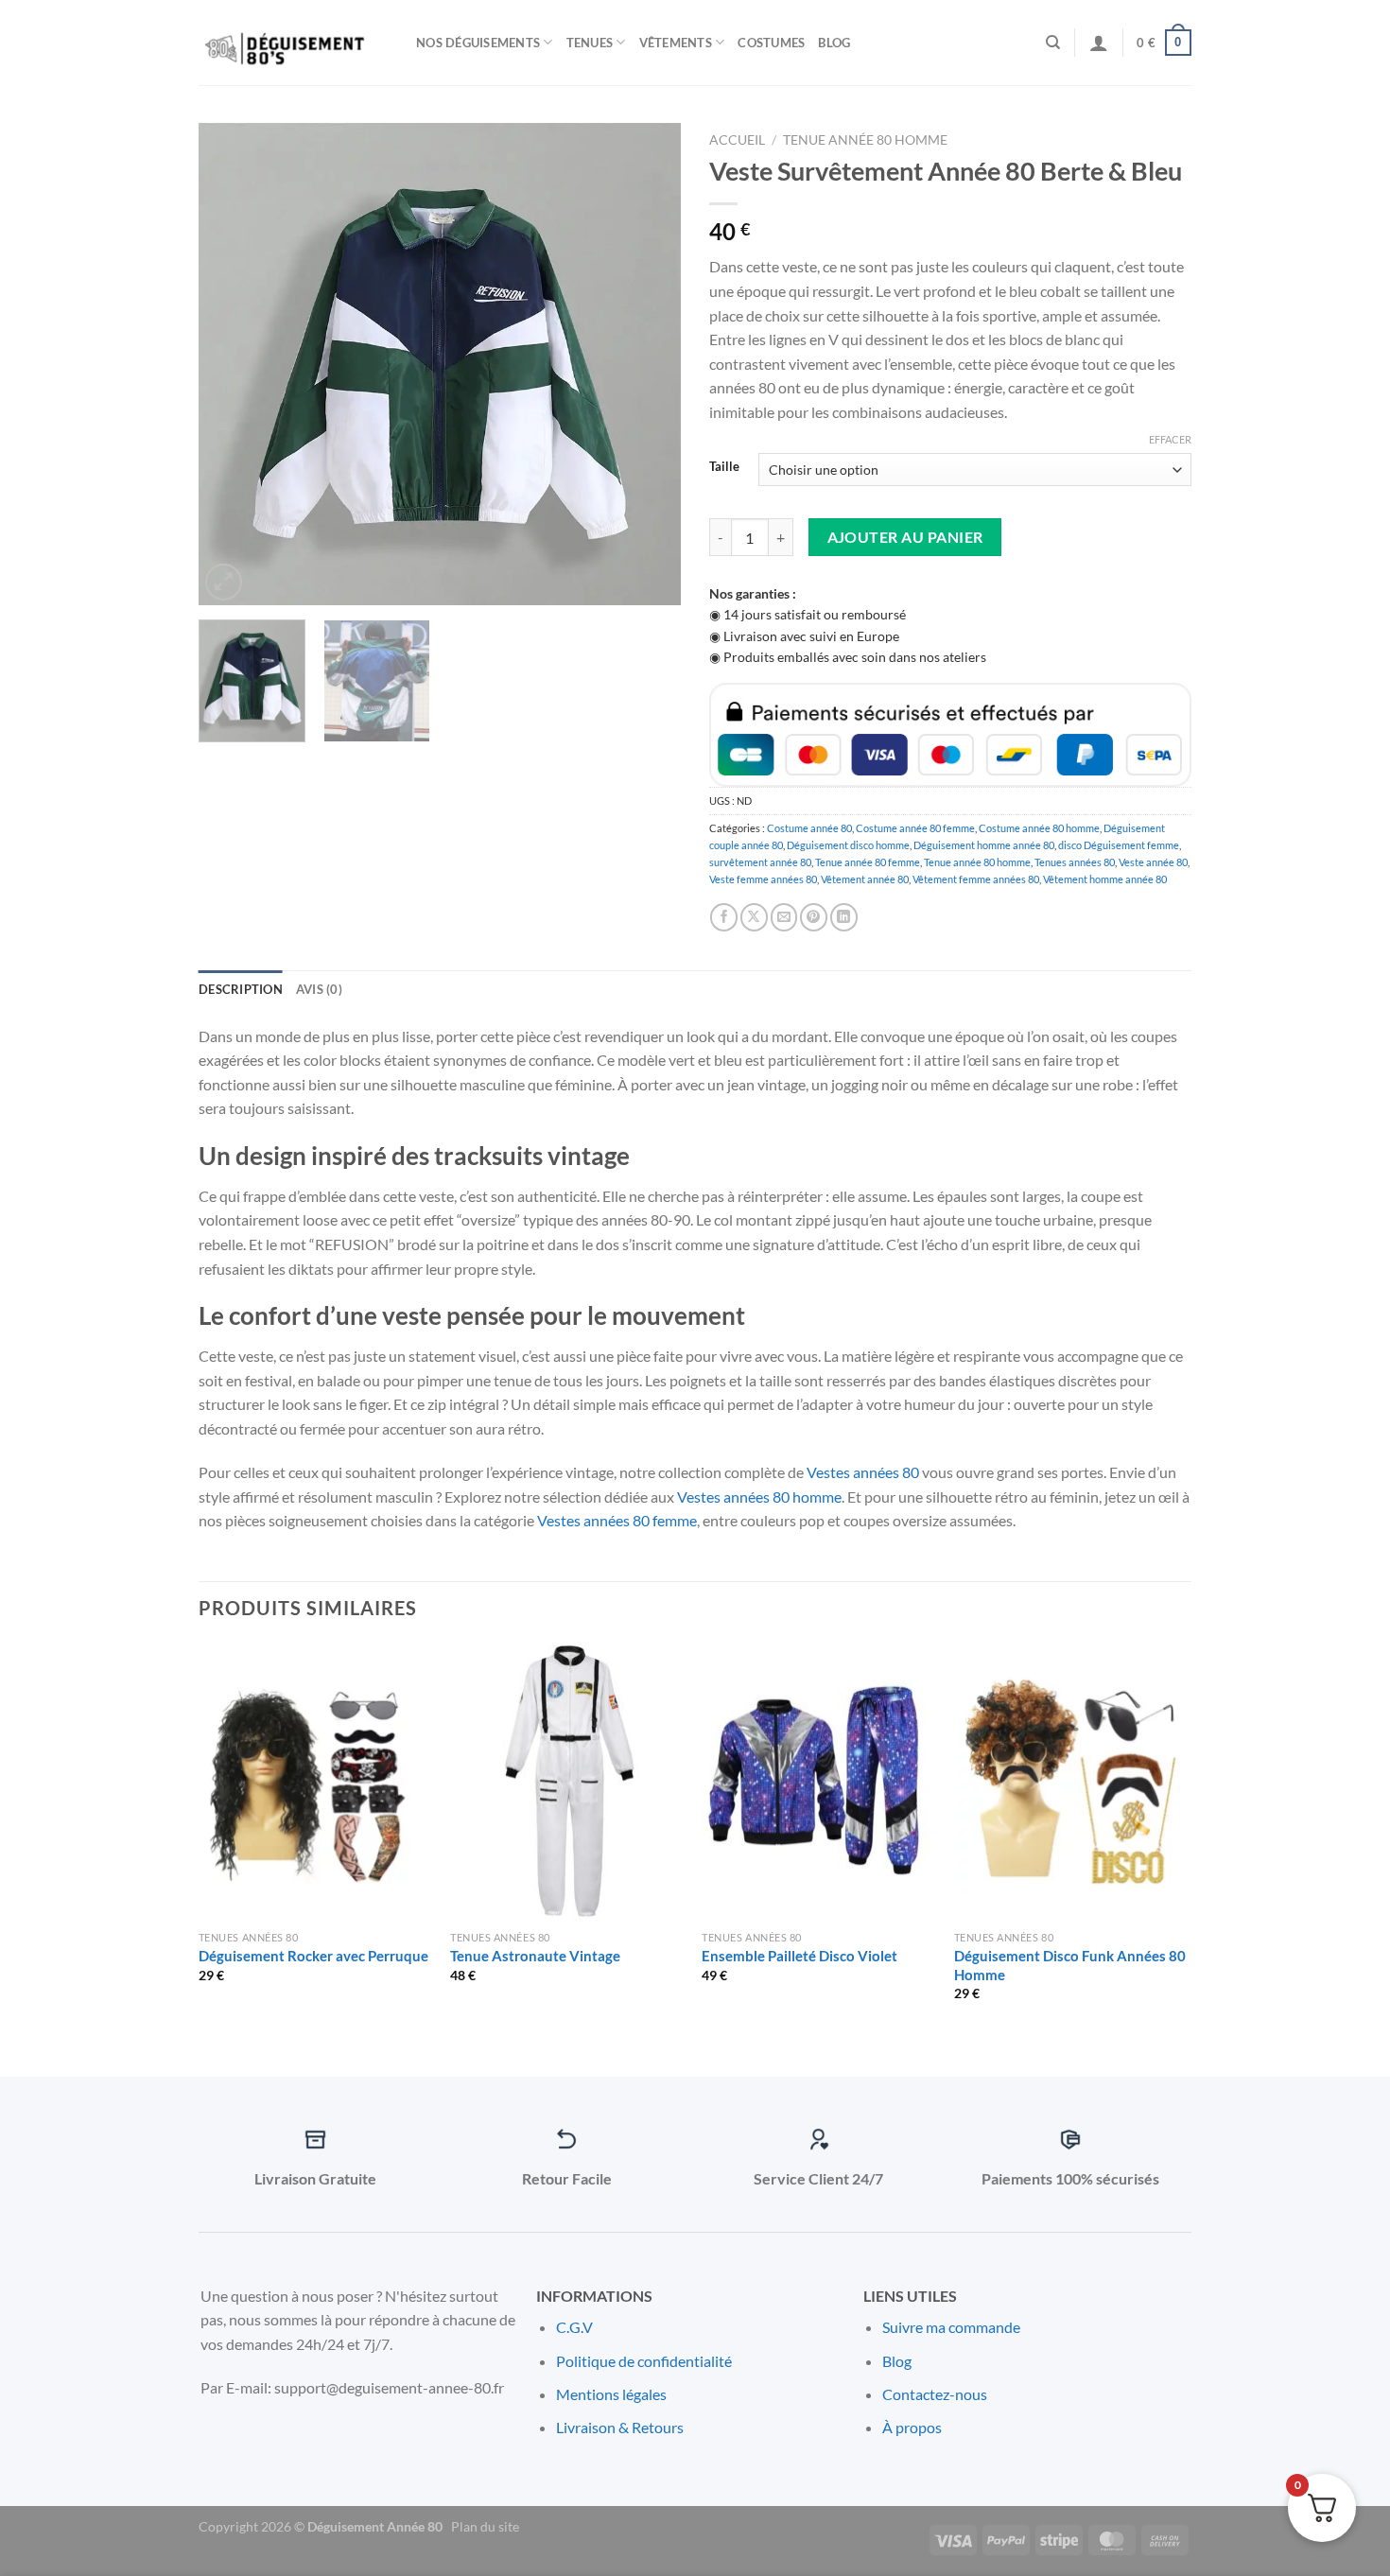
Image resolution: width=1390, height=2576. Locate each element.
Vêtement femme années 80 (976, 879)
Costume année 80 (809, 828)
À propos (912, 2427)
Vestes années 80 (863, 1472)
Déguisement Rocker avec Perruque (313, 1956)
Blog (834, 43)
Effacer (1170, 439)
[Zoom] (224, 582)
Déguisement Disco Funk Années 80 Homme (1070, 1965)
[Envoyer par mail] (784, 917)
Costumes (771, 43)
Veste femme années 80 (763, 879)
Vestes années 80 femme (617, 1520)
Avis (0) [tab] (319, 989)
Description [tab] (241, 989)
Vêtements (676, 43)
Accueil (737, 140)
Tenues (590, 43)
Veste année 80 (1153, 862)
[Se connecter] (1099, 43)
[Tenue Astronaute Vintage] (567, 1783)
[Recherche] (1053, 43)
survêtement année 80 (760, 862)
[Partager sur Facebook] (724, 917)
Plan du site (485, 2526)
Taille (724, 467)
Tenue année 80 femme (868, 862)
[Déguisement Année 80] (293, 43)
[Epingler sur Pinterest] (814, 917)
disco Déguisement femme (1119, 845)
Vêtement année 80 (865, 879)
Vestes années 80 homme (759, 1497)
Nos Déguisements (478, 43)
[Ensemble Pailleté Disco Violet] (818, 1783)
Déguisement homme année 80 (984, 845)
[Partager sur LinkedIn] (844, 917)
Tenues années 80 (1075, 862)
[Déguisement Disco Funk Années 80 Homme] (1071, 1783)
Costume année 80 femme (915, 828)
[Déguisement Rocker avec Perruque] (315, 1783)
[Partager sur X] (754, 917)
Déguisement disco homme (848, 845)
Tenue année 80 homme (865, 140)
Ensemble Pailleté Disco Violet (799, 1956)
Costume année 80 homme (1039, 828)
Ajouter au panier (905, 537)
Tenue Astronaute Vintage (535, 1956)
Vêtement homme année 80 (1105, 879)
